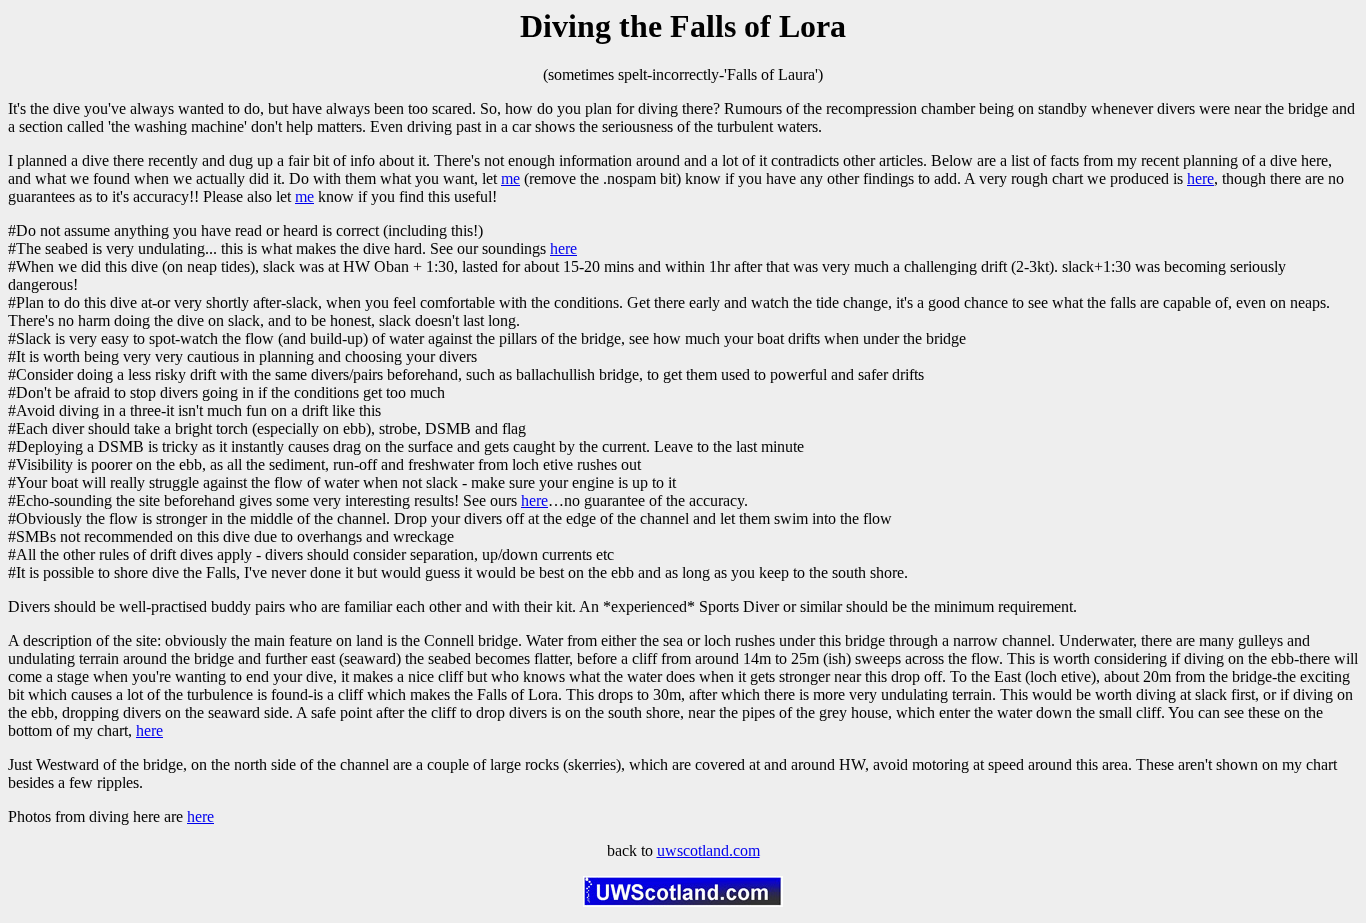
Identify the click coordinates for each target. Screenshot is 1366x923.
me (510, 178)
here (1200, 178)
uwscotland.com (708, 850)
